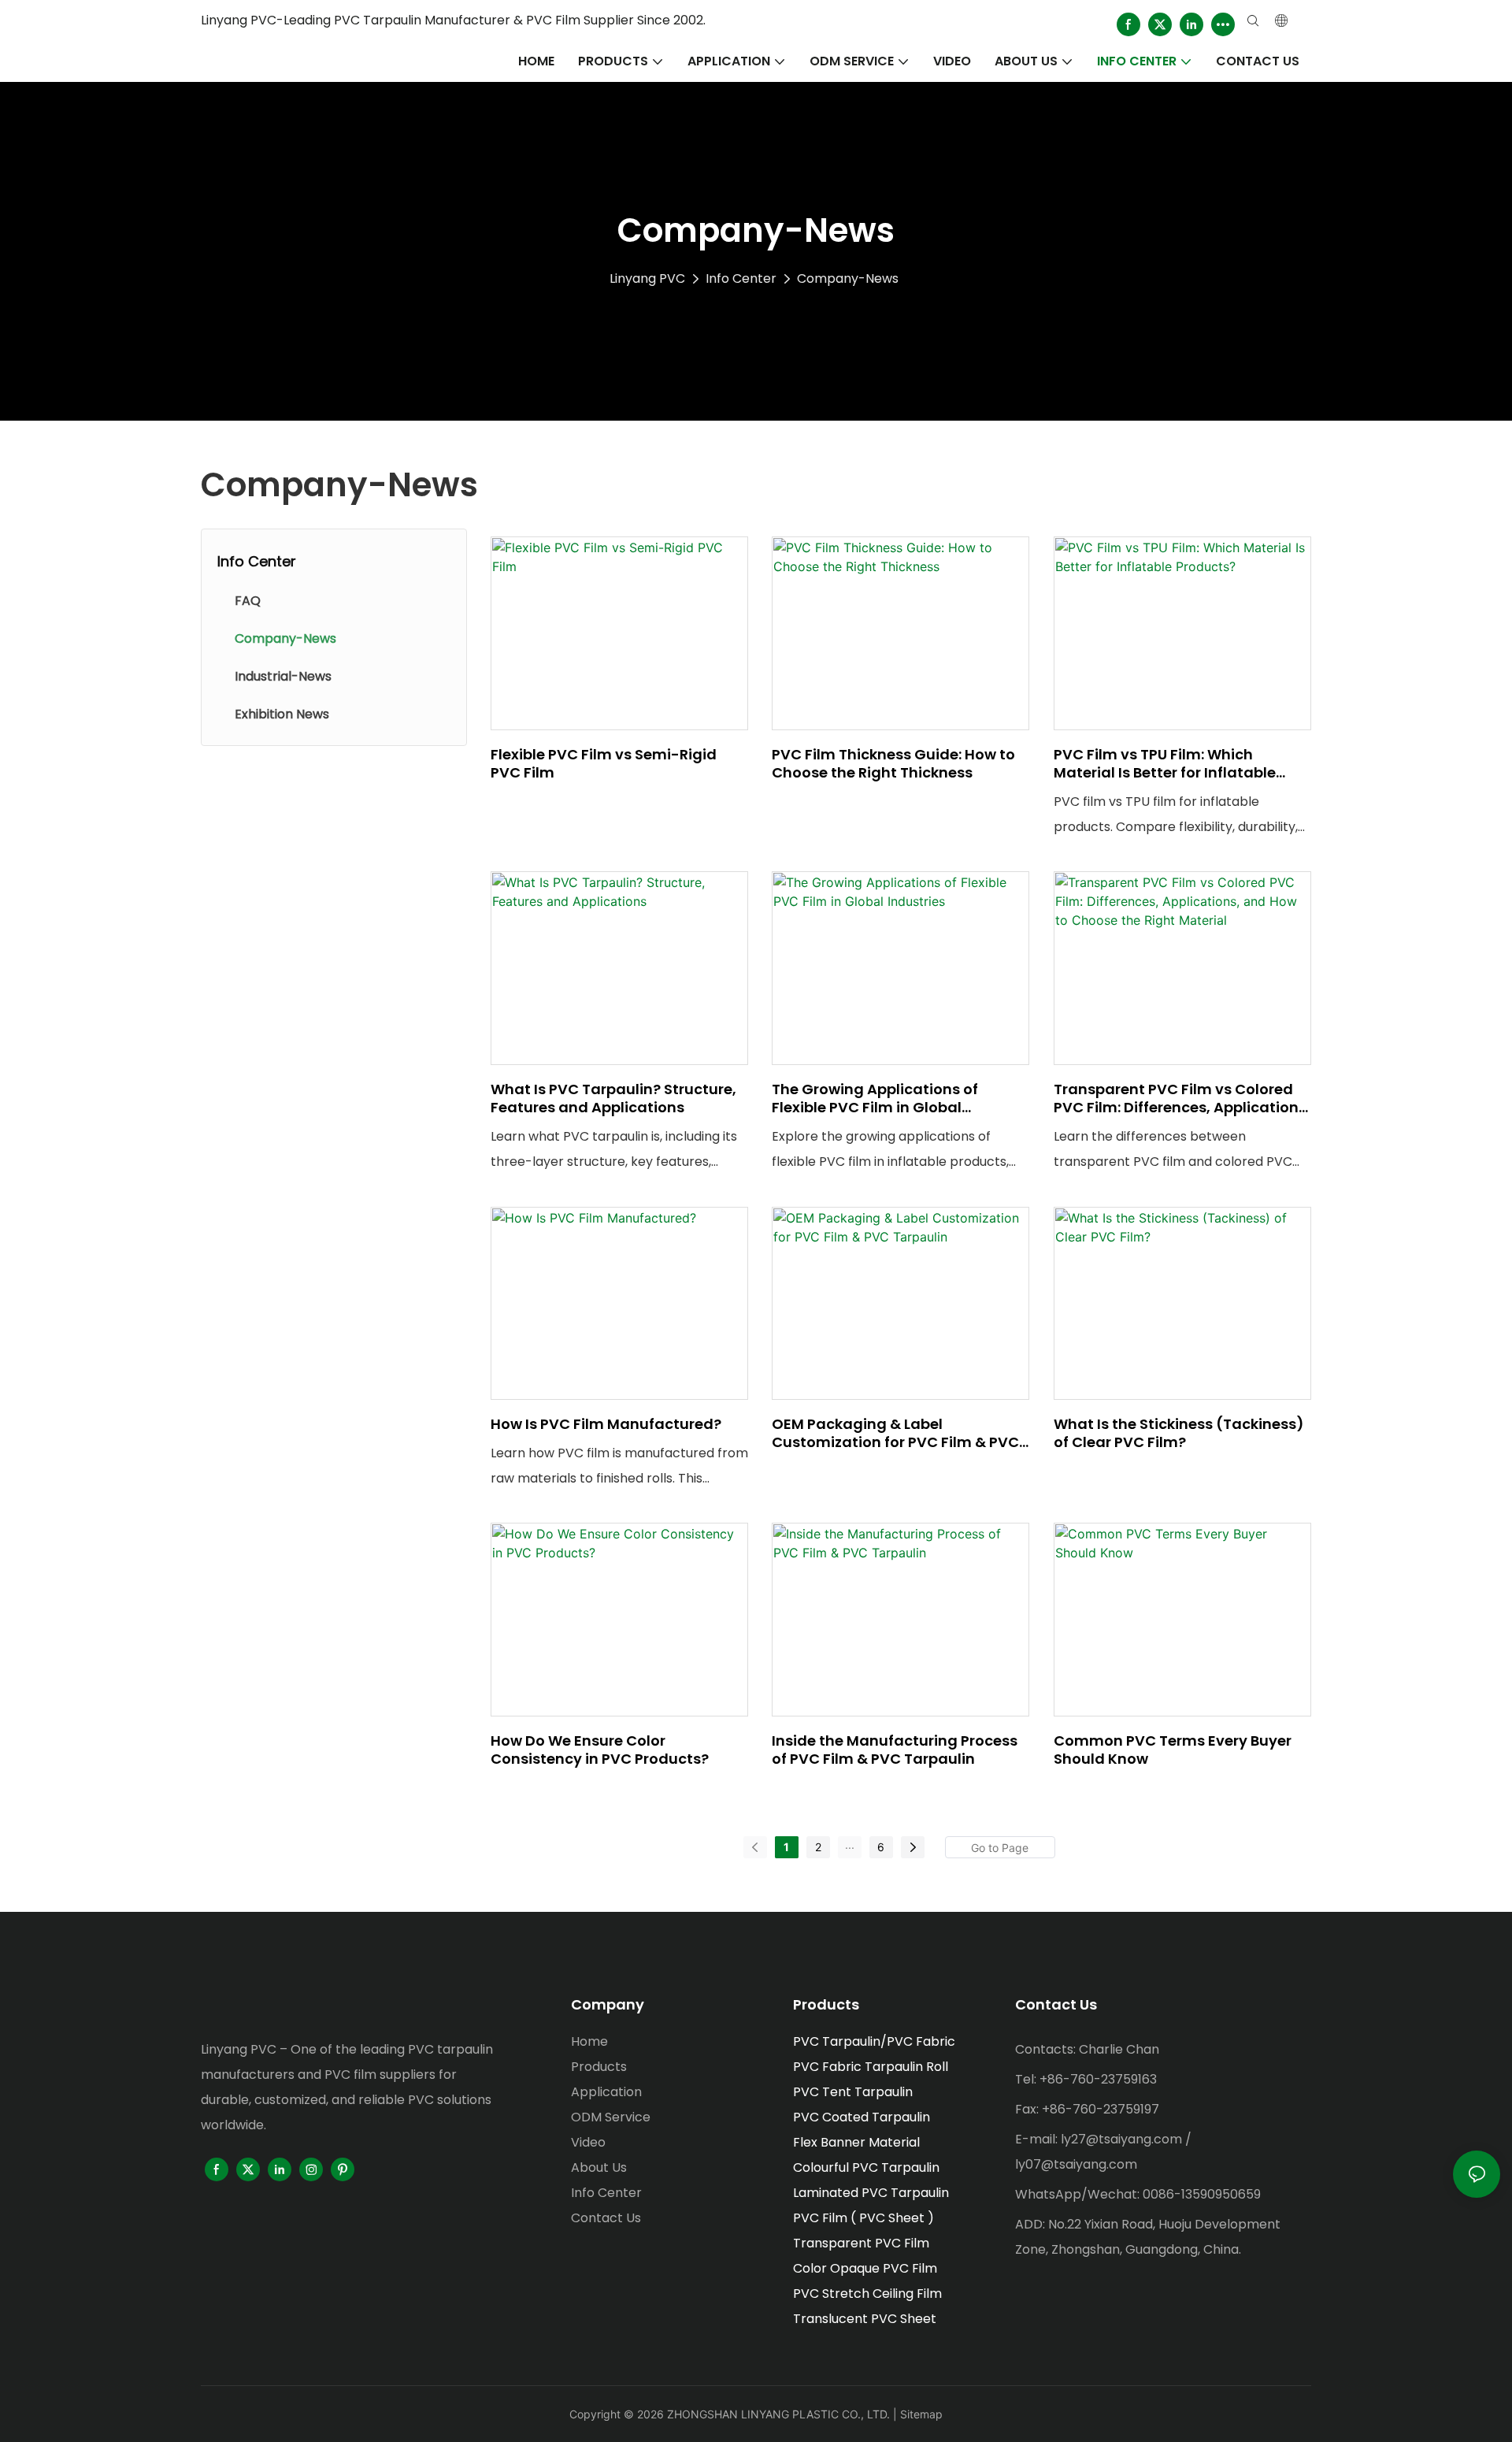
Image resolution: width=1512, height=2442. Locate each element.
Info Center (741, 278)
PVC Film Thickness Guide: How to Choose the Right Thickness (893, 764)
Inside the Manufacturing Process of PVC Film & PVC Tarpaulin (895, 1750)
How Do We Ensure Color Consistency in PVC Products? (600, 1750)
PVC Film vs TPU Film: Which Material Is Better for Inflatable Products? (1165, 764)
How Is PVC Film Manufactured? (606, 1424)
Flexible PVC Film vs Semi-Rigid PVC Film (604, 764)
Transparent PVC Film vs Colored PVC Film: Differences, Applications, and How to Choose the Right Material (1182, 1099)
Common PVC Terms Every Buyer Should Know (1173, 1750)
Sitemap (921, 2414)
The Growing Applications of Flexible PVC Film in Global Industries (875, 1099)
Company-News (848, 278)
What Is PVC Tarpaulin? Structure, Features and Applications (613, 1099)
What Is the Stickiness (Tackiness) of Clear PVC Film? (1179, 1433)
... (850, 1844)
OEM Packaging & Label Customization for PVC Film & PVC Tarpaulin (895, 1433)
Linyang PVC (647, 278)
